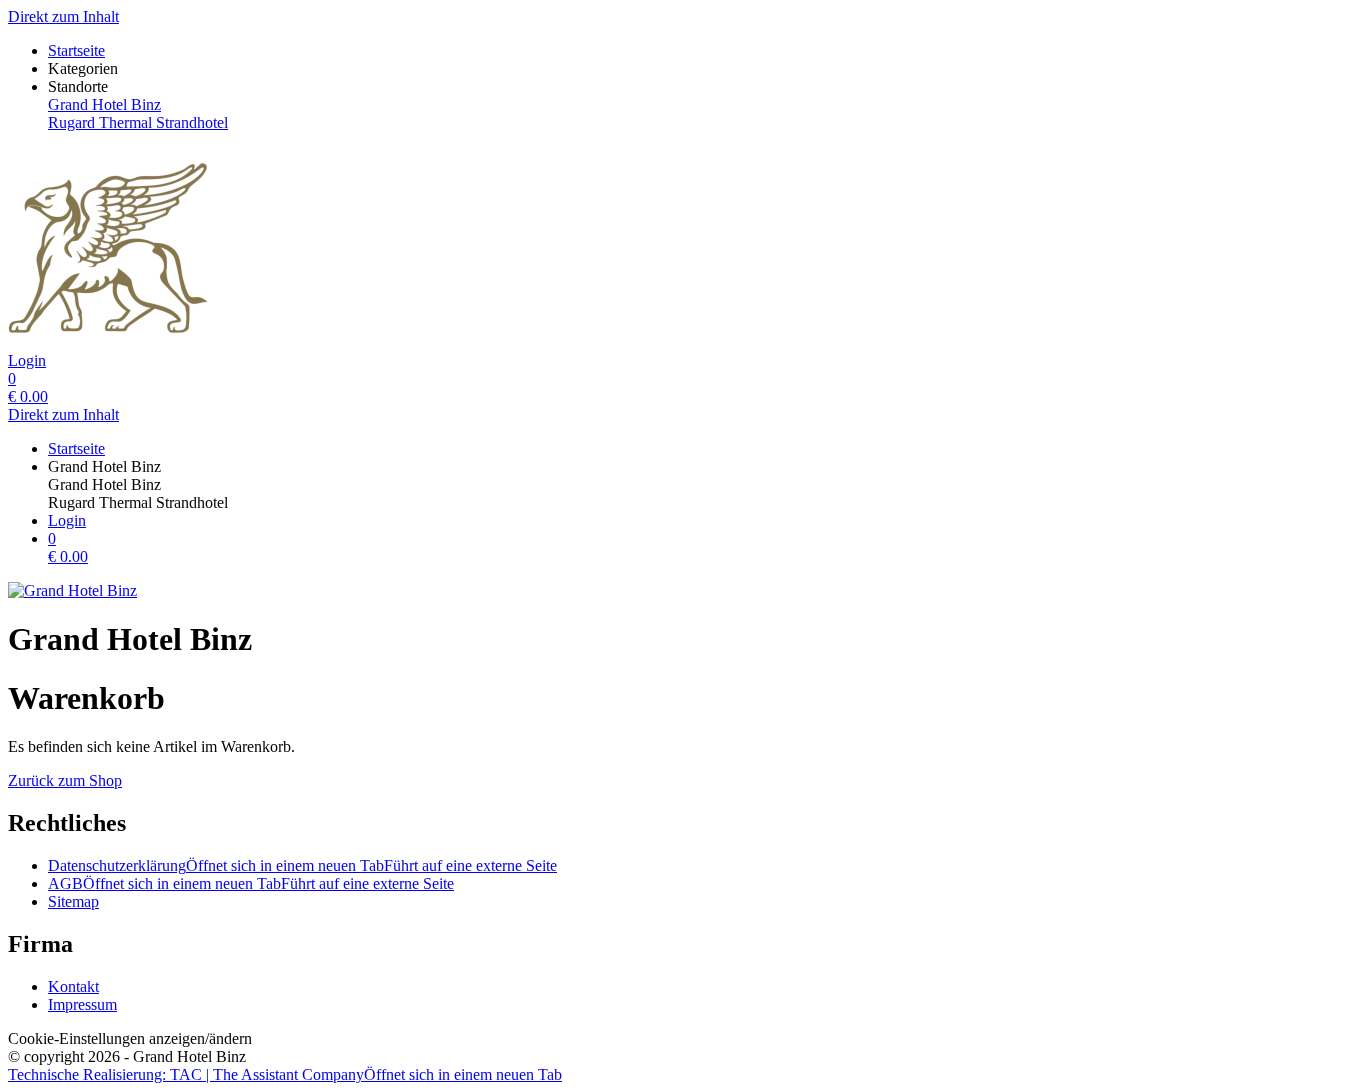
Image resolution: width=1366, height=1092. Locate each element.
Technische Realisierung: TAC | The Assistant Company (285, 1074)
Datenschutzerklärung (302, 865)
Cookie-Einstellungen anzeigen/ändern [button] (130, 1038)
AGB (251, 883)
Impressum (82, 1004)
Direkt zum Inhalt (63, 16)
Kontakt (73, 986)
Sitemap (73, 901)
